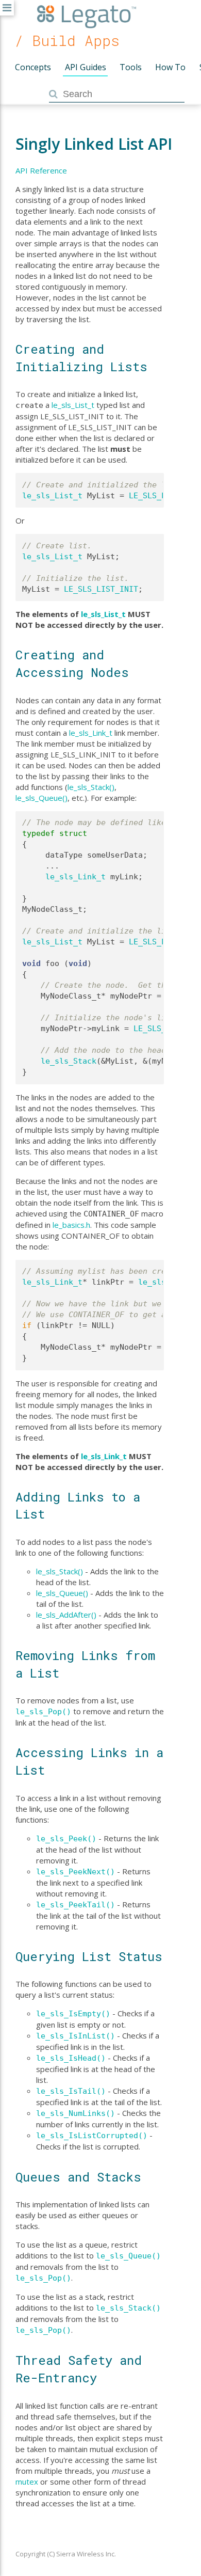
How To (170, 67)
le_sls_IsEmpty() (73, 2014)
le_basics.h (71, 1225)
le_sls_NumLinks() (76, 2113)
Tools (131, 67)
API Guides (86, 67)
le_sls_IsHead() (71, 2058)
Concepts (33, 67)
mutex (27, 2482)
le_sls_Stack (69, 1061)
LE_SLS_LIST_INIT (101, 589)
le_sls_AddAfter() (66, 1615)
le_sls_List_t (73, 405)
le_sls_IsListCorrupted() (92, 2136)
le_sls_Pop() (43, 1712)
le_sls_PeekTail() (76, 1905)
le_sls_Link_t (91, 733)
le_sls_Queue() (41, 798)
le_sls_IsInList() (76, 2036)
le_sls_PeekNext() (76, 1872)
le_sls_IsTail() (71, 2091)
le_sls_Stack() (91, 787)
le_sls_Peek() (66, 1839)
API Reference (41, 170)
